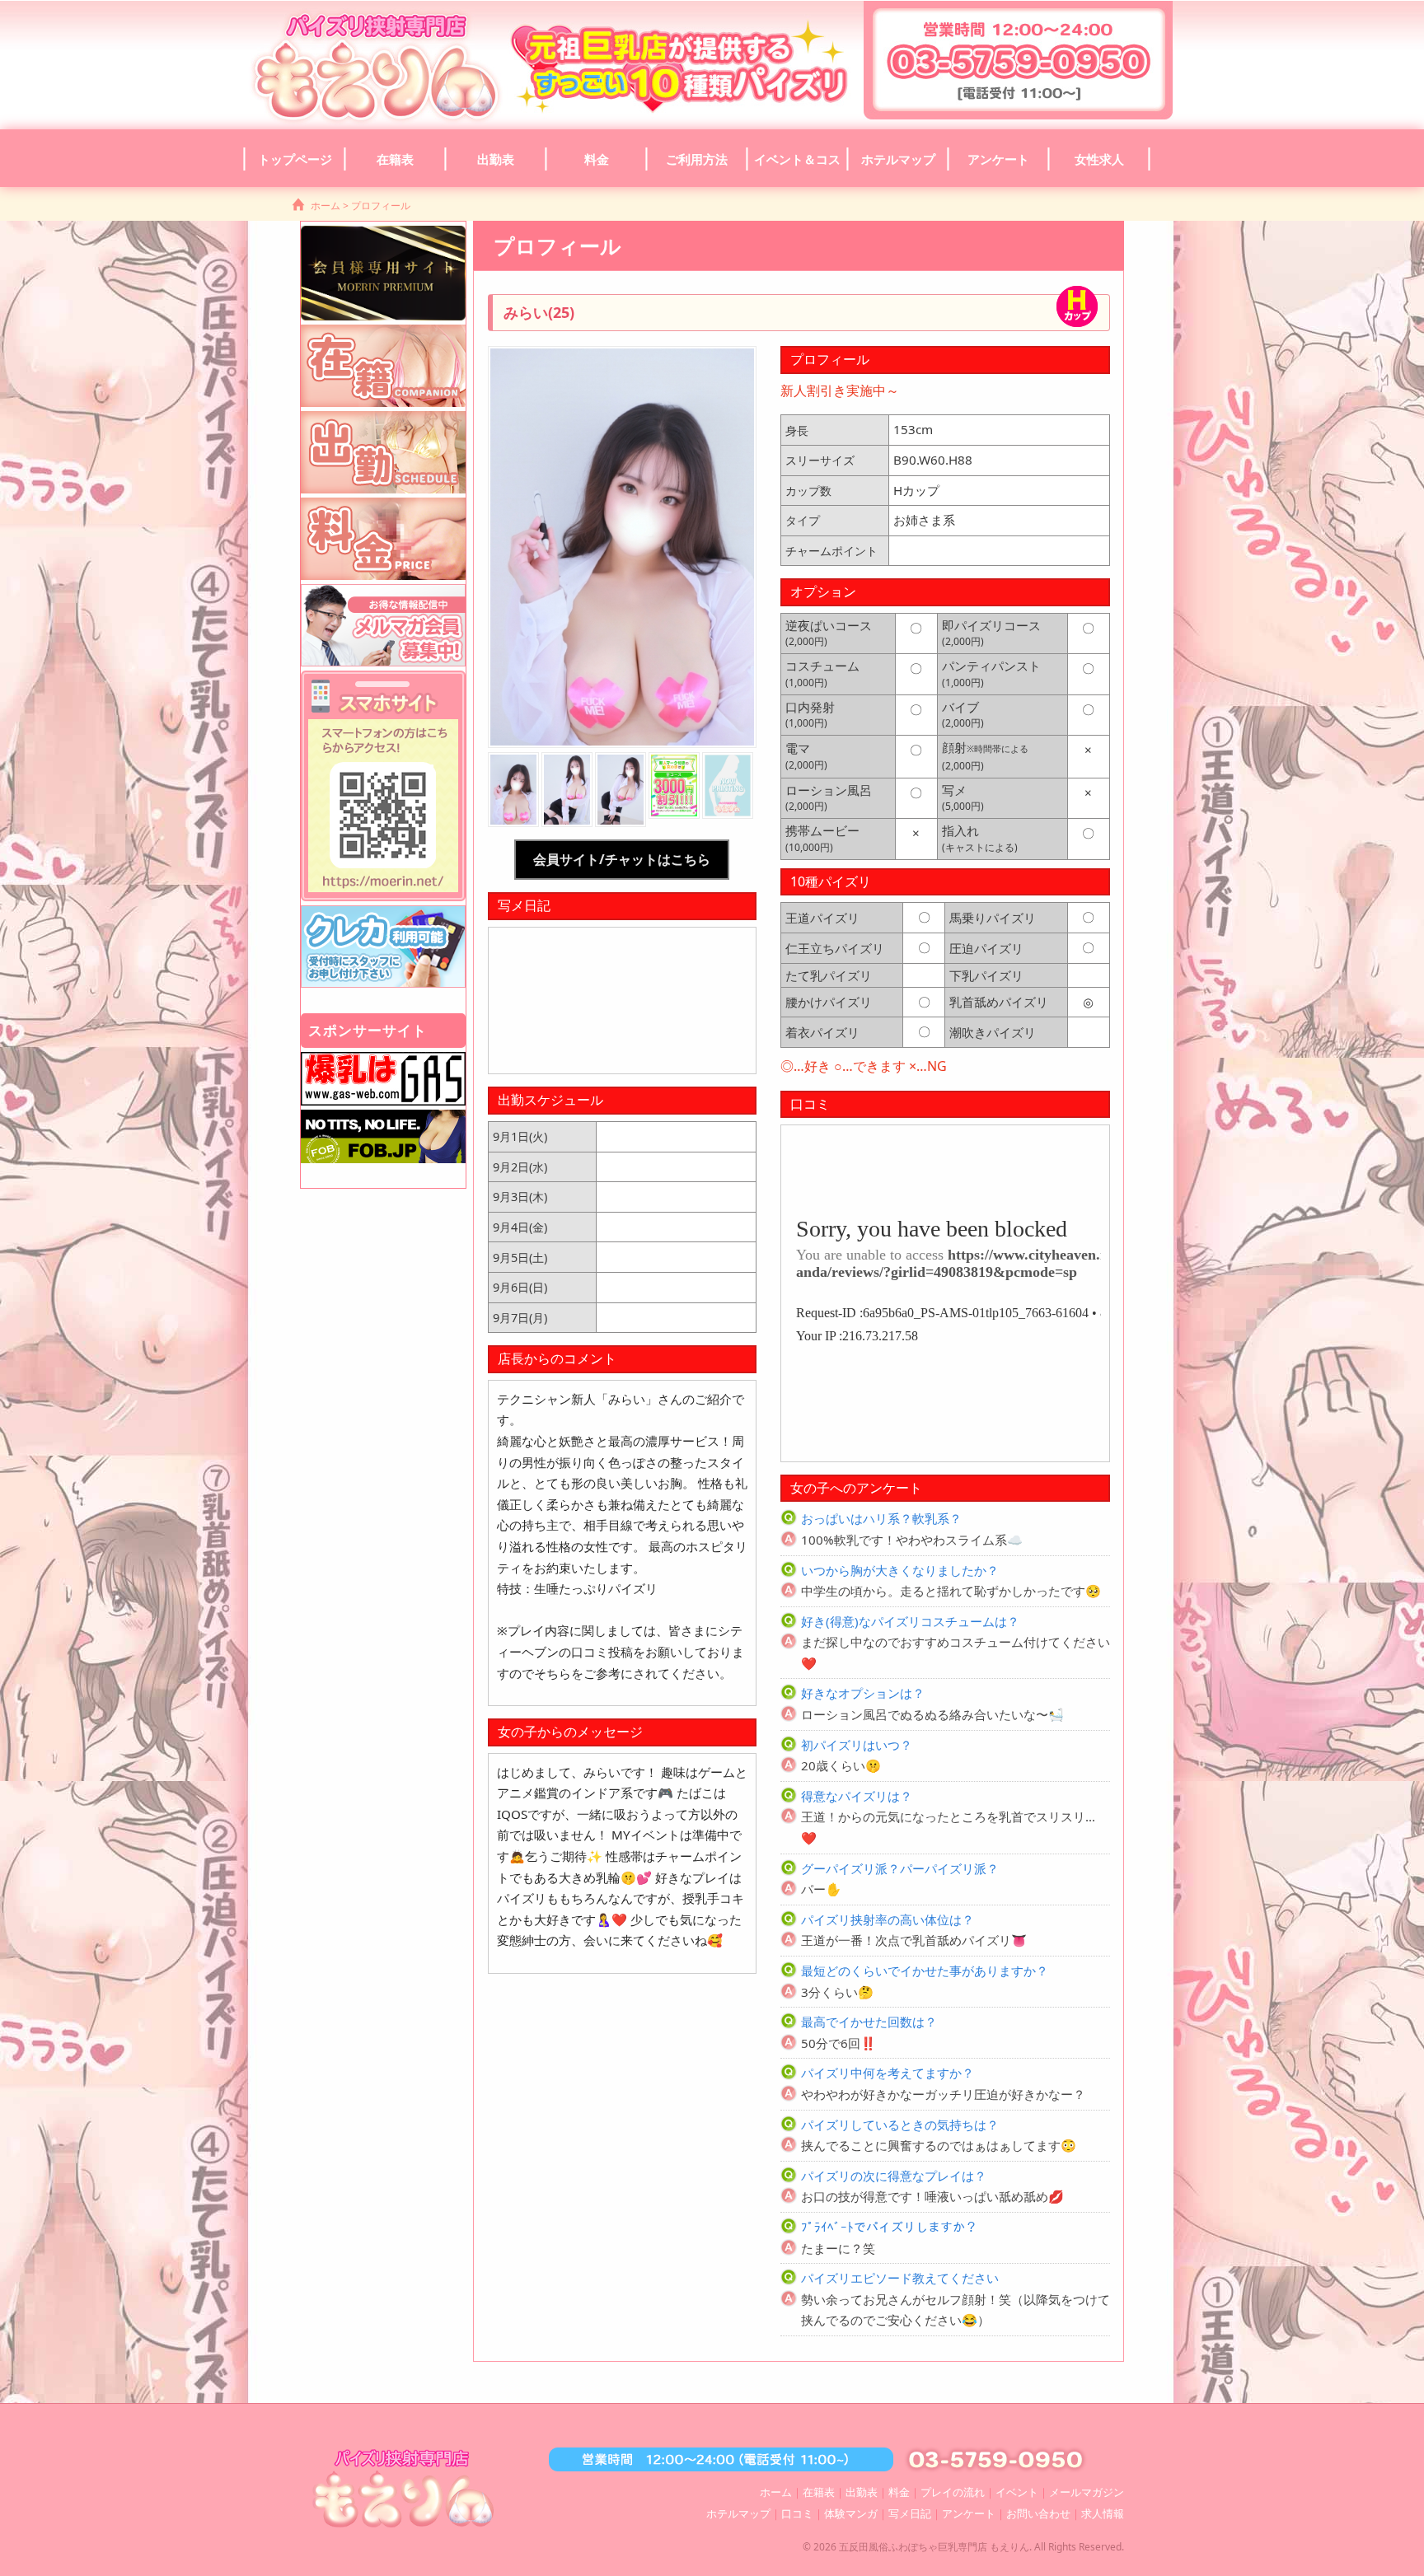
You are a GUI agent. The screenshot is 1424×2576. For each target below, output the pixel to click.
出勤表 (496, 159)
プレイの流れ (953, 2492)
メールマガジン (1087, 2492)
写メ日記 (910, 2513)
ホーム (326, 206)
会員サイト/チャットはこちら (622, 859)
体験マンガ (851, 2513)
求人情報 (1103, 2513)
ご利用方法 (697, 159)
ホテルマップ (898, 159)
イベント (1017, 2492)
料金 (597, 159)
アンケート (998, 159)
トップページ (295, 159)
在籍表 (395, 159)
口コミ (797, 2513)
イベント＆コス (797, 159)
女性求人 (1099, 159)
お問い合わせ (1038, 2513)
